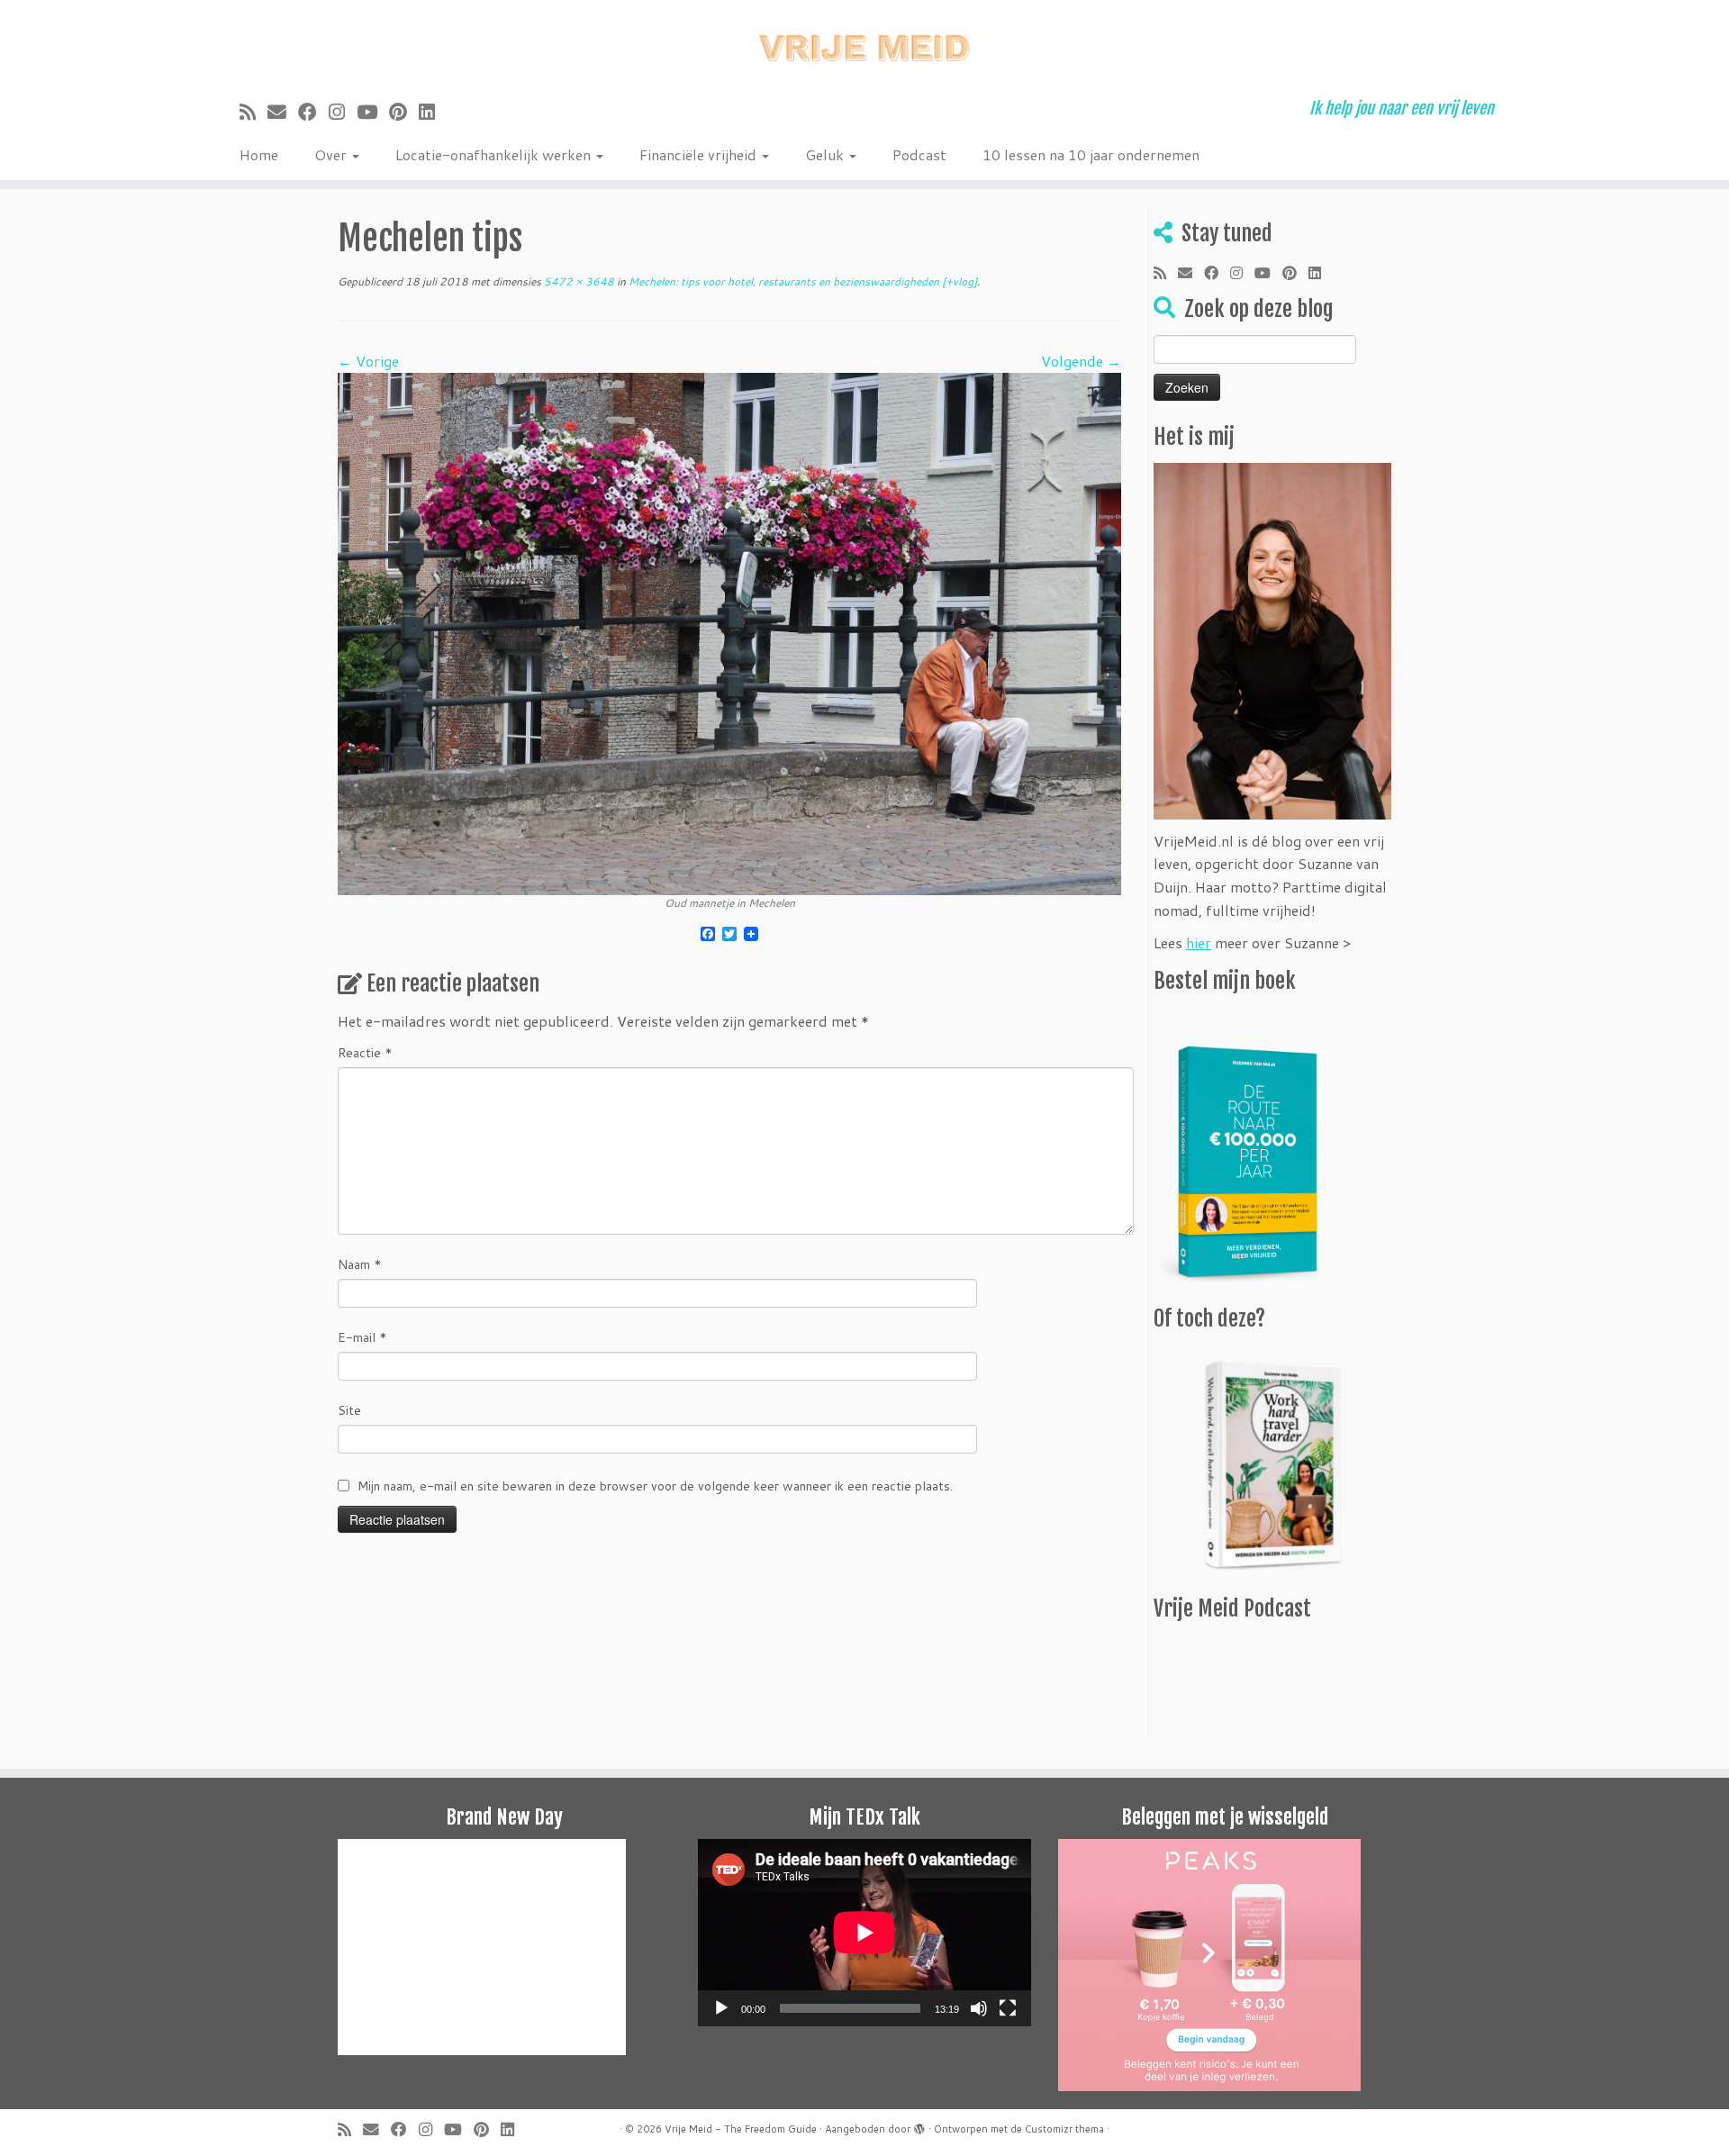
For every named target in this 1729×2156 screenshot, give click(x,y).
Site (349, 1410)
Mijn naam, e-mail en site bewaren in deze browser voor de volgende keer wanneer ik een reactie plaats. (655, 1486)
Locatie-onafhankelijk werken (495, 154)
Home (259, 154)
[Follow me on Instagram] (343, 112)
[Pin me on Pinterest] (404, 112)
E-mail (362, 1337)
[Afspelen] (721, 2008)
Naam (360, 1264)
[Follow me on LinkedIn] (433, 112)
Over (332, 154)
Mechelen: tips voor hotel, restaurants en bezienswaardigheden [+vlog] (801, 281)
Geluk (826, 154)
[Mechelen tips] (729, 632)
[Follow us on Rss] (253, 112)
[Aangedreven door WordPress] (919, 2125)
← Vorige (368, 361)
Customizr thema (1064, 2129)
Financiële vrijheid (700, 154)
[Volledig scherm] (1008, 2008)
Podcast (919, 154)
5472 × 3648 (578, 281)
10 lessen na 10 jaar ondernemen (1091, 154)
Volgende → (1081, 361)
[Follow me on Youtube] (373, 112)
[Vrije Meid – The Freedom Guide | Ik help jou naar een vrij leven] (864, 43)
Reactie (365, 1053)
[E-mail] (283, 112)
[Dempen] (979, 2008)
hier (1199, 942)
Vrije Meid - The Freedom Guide (741, 2129)
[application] (864, 1933)
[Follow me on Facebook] (313, 112)
